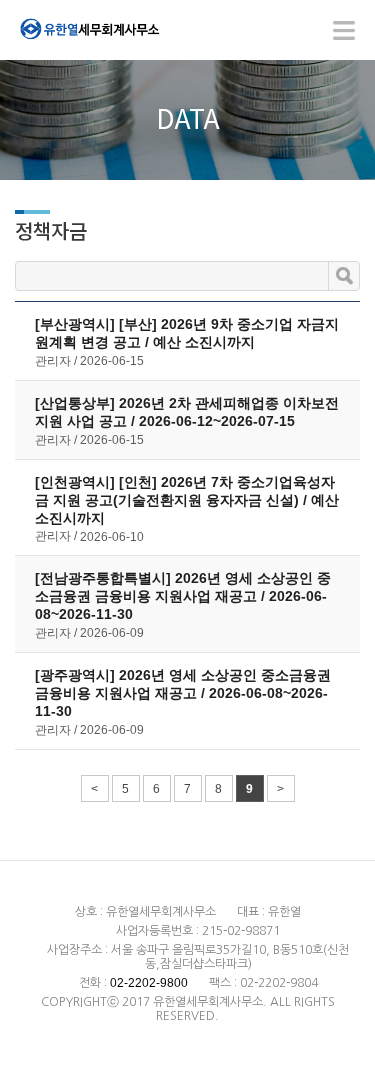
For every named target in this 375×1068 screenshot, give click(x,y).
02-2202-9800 (149, 983)
